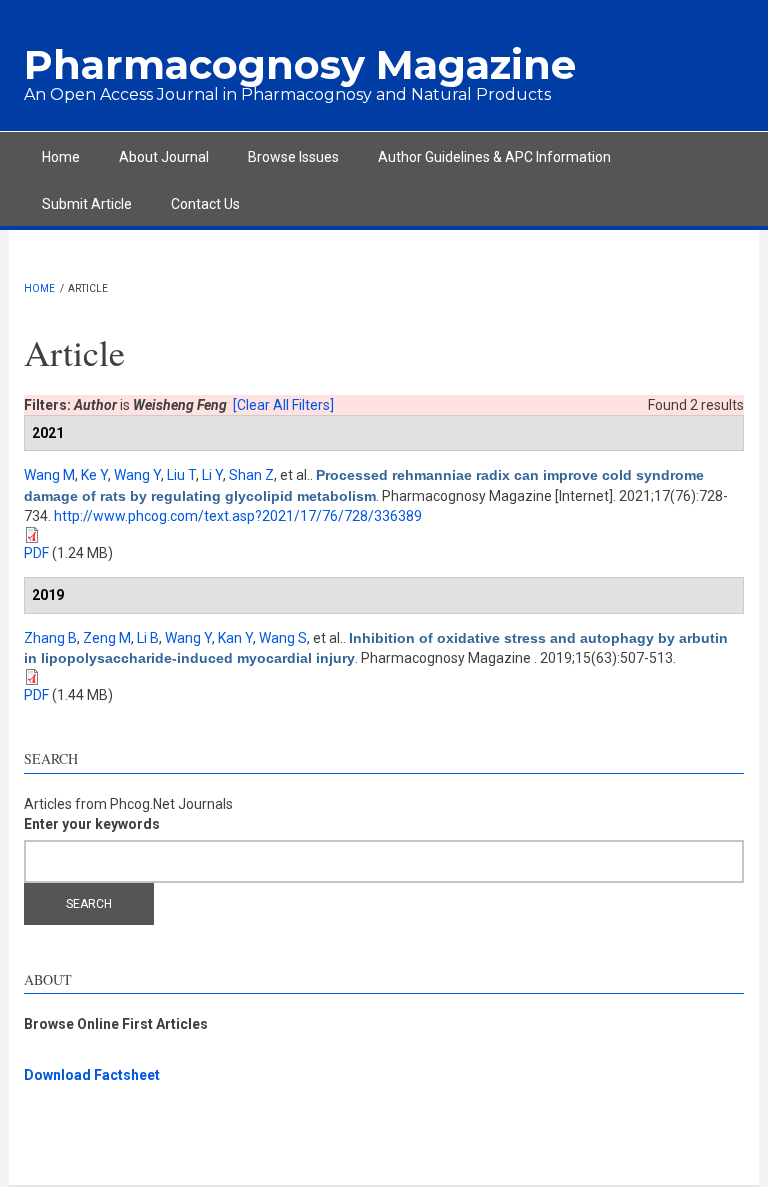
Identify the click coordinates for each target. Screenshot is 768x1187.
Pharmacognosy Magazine (300, 64)
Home (61, 157)
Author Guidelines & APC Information (494, 157)
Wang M (49, 475)
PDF (36, 553)
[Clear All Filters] (283, 405)
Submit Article (87, 204)
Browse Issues (293, 157)
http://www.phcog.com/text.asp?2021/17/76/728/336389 (238, 516)
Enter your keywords (92, 824)
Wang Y (137, 475)
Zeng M (107, 638)
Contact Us (205, 204)
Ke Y (94, 475)
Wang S (283, 638)
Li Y (212, 475)
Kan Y (235, 638)
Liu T (181, 475)
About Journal (164, 157)
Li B (148, 638)
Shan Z (251, 475)
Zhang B (50, 638)
